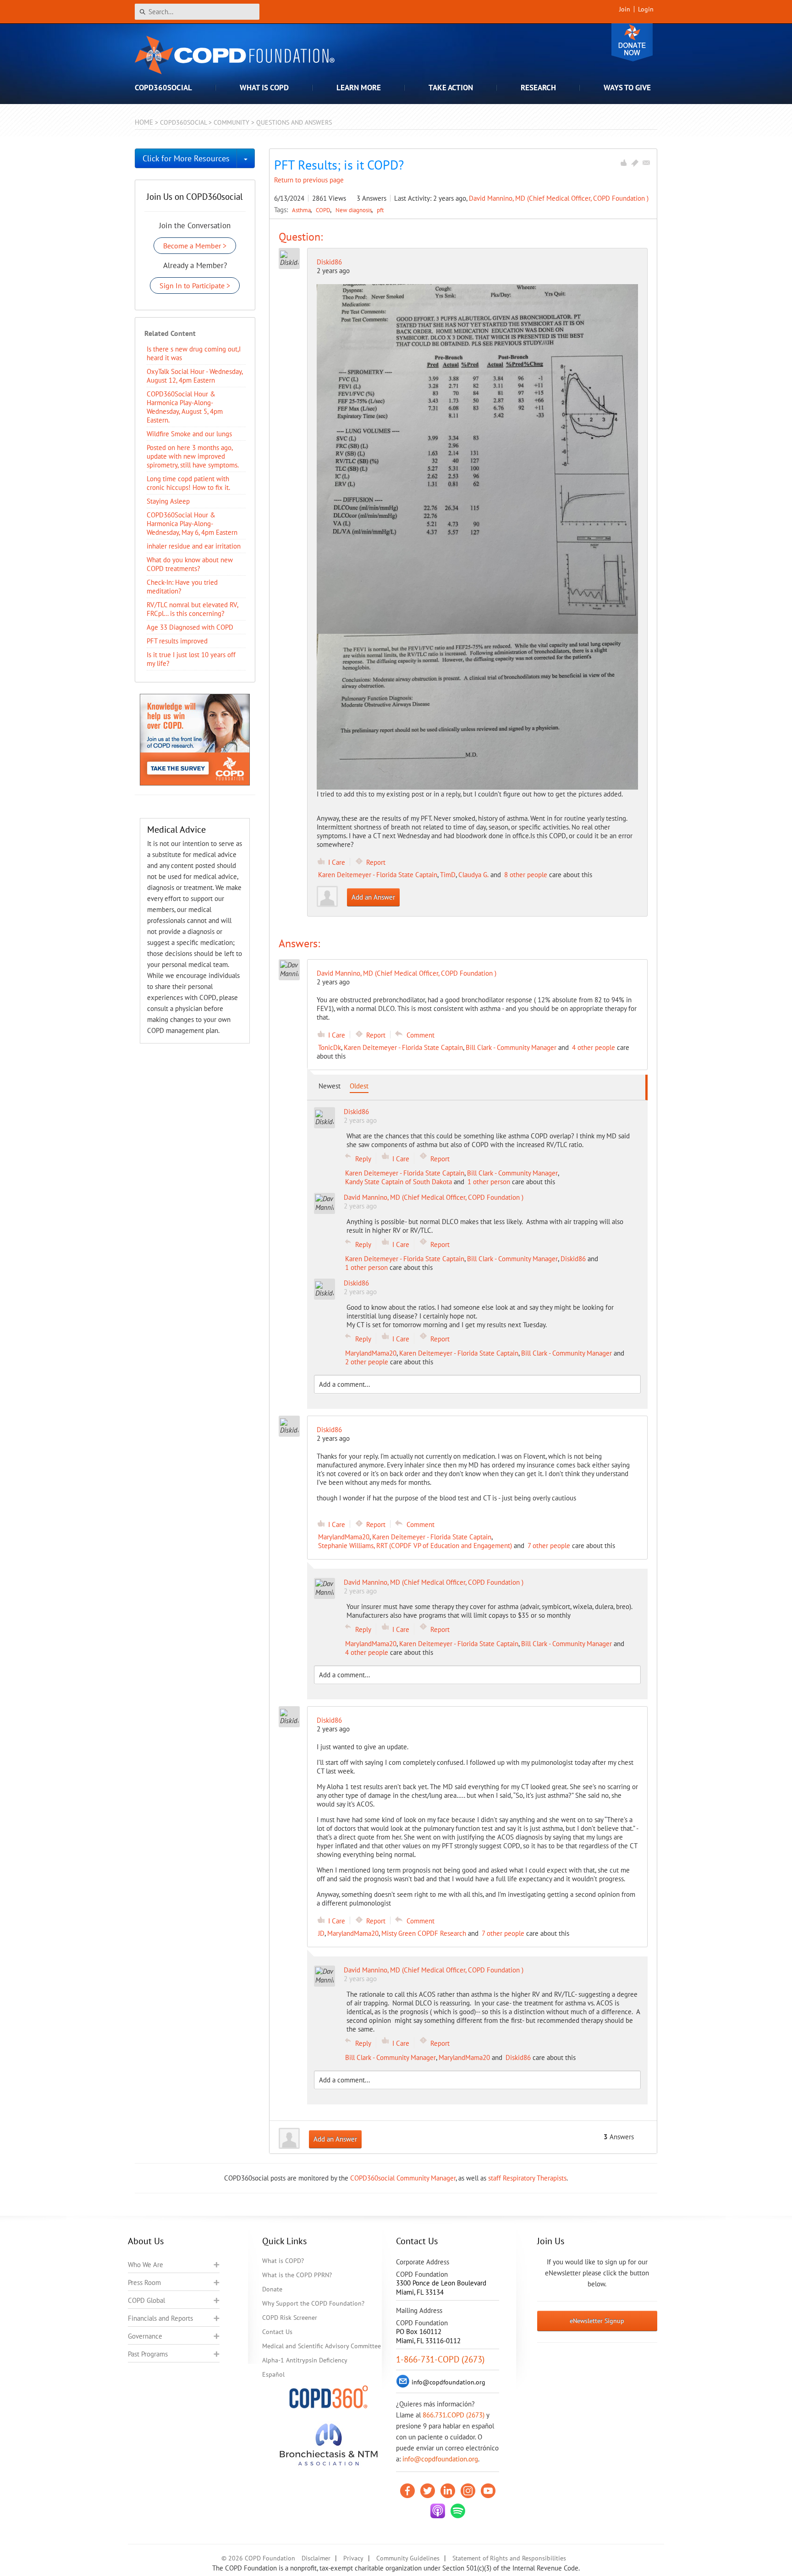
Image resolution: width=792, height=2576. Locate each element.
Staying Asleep (168, 501)
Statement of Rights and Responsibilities (509, 2558)
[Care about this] (623, 163)
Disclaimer (316, 2558)
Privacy (353, 2558)
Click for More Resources (186, 158)
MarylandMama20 (371, 1353)
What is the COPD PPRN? (297, 2275)
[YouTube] (488, 2491)
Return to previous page (309, 180)
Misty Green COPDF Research (424, 1933)
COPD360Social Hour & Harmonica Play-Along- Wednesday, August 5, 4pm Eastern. (185, 407)
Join (625, 9)
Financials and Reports (160, 2318)
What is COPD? (283, 2261)
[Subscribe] (646, 163)
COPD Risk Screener (290, 2318)
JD (321, 1933)
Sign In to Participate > (195, 286)
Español (273, 2374)
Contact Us (277, 2332)
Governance (145, 2336)
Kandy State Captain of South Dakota (399, 1182)
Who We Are (146, 2265)
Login (646, 9)
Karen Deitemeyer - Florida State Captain (378, 875)
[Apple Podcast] (438, 2511)
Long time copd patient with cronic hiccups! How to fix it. (188, 483)
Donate (632, 42)
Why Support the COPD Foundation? (313, 2303)
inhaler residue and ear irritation (194, 546)
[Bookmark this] (635, 163)
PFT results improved (177, 641)
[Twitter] (428, 2491)
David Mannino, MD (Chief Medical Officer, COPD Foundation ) (559, 198)
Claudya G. (473, 875)
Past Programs (148, 2354)
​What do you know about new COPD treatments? (190, 564)
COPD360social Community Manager (403, 2178)
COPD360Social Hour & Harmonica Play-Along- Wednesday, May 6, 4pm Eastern (192, 524)
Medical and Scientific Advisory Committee (322, 2346)
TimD (448, 875)
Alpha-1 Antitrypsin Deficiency (305, 2360)
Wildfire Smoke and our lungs (189, 434)
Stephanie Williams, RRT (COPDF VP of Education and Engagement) (415, 1546)
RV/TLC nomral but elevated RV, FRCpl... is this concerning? (192, 609)
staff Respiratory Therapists (527, 2178)
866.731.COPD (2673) (454, 2415)
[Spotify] (458, 2511)
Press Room (144, 2282)
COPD (324, 210)
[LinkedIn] (448, 2491)
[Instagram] (468, 2491)
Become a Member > (195, 246)
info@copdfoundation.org (440, 2459)
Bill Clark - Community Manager (511, 1047)
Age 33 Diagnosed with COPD (190, 627)
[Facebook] (407, 2491)
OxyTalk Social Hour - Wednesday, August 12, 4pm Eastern (195, 376)
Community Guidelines (408, 2558)
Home (144, 122)
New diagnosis (354, 210)
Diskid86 (329, 262)
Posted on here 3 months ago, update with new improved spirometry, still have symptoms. (193, 456)
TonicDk (330, 1047)
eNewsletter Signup (597, 2321)
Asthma (302, 210)
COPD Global (146, 2300)
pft (380, 210)
